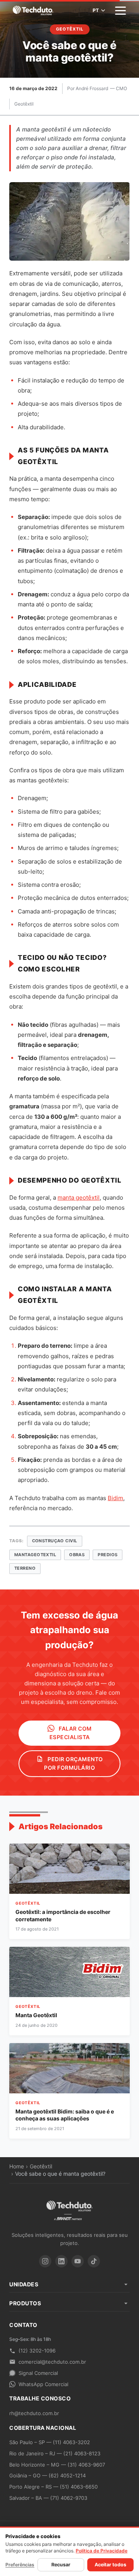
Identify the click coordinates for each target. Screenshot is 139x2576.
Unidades (24, 2284)
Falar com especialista (71, 1733)
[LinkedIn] (61, 2261)
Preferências (20, 2565)
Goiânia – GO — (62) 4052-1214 (47, 2475)
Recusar (61, 2565)
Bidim (115, 1498)
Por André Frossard (88, 88)
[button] (120, 11)
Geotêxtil (24, 104)
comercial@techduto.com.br (52, 2362)
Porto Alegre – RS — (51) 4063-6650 (53, 2487)
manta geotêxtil (79, 1198)
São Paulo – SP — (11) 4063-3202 (50, 2442)
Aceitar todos (110, 2565)
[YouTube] (78, 2261)
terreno (25, 1568)
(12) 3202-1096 (37, 2351)
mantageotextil (35, 1555)
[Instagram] (45, 2261)
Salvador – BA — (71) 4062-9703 (48, 2498)
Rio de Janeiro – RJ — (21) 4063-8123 (55, 2453)
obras (77, 1555)
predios (108, 1555)
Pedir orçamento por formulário (74, 1763)
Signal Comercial (38, 2373)
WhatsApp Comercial (43, 2384)
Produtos (25, 2303)
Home (17, 2166)
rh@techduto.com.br (34, 2413)
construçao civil (55, 1541)
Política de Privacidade (102, 2551)
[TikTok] (94, 2261)
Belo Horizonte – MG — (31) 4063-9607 (57, 2465)
